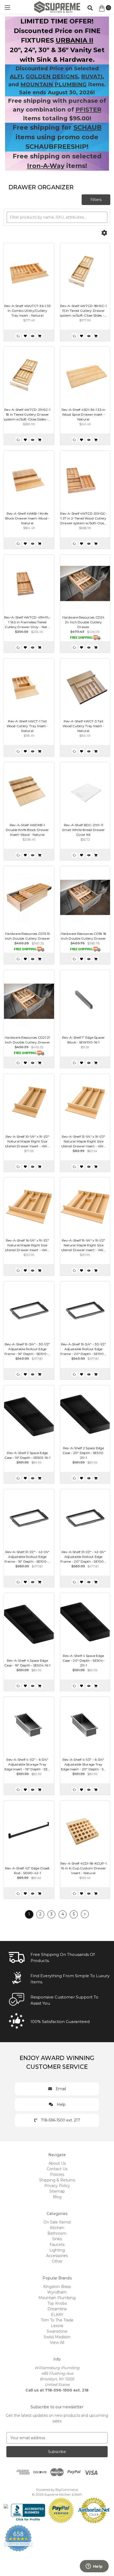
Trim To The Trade (57, 2320)
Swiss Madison (57, 2337)
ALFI (16, 76)
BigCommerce (67, 2490)
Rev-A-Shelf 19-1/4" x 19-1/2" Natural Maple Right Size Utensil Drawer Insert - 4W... (84, 1245)
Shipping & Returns (57, 2180)
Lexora (57, 2326)
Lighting (57, 2250)
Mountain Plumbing (57, 2298)
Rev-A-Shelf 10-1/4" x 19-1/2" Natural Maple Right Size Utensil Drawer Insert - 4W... (27, 1141)
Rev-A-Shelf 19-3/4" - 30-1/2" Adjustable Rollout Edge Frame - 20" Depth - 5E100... (83, 1349)
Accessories (57, 2256)
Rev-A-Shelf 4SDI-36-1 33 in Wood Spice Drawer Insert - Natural (84, 414)
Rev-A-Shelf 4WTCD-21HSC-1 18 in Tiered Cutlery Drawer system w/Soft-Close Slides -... (27, 414)
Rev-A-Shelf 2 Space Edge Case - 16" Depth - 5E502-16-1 (27, 1455)
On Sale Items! (57, 2222)
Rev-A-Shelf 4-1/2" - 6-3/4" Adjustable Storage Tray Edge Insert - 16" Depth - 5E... (27, 1764)
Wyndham (57, 2292)
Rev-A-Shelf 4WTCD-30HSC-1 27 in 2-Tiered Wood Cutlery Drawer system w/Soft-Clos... (83, 518)
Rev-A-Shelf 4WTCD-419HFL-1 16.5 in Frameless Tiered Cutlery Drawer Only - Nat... (27, 622)
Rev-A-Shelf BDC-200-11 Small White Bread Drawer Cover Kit (83, 830)
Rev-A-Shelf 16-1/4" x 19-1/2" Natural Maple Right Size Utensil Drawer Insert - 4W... (27, 1245)
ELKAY (57, 2315)
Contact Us (57, 2169)
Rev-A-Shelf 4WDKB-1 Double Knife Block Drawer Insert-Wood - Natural (27, 830)
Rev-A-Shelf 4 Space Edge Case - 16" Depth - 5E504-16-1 (27, 1663)
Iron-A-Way (46, 166)
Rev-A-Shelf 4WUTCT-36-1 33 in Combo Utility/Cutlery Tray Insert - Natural (28, 311)
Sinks (57, 2239)
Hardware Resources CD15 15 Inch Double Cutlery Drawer (28, 936)
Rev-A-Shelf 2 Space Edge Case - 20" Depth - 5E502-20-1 (83, 1453)
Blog (57, 2197)
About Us (57, 2163)
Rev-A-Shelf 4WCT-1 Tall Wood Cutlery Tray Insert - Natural (28, 726)
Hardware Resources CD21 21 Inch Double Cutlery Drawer (27, 1040)
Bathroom (57, 2233)
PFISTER (88, 110)
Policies (57, 2174)
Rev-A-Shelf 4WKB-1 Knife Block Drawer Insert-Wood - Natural (27, 518)
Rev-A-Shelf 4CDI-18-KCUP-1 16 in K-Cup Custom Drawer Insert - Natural (84, 1868)
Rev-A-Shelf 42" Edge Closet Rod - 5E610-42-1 (27, 1871)
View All (57, 2342)
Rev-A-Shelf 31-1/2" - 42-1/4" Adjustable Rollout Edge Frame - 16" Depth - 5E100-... (27, 1557)
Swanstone (57, 2331)
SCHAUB (87, 127)
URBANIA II (74, 40)
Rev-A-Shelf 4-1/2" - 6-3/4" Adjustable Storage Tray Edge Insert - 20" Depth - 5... (84, 1764)
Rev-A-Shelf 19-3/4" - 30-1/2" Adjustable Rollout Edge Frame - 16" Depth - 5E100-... (27, 1349)
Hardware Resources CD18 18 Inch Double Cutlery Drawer (84, 936)
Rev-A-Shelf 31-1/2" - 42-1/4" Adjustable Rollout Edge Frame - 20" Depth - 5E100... (83, 1557)
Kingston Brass (57, 2287)
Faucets (57, 2245)
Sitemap (57, 2191)
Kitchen (57, 2228)
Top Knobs (57, 2303)
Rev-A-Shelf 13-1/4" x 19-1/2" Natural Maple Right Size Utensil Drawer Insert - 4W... (84, 1141)
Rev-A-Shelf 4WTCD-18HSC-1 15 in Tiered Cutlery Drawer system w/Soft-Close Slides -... (84, 311)
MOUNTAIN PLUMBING (54, 84)
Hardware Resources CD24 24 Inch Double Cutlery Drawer (84, 622)
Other (57, 2261)
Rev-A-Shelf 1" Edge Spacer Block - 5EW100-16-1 (84, 1040)
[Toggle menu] (7, 7)
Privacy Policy (57, 2186)
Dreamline (57, 2309)
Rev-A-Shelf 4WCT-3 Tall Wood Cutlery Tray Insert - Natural (84, 726)
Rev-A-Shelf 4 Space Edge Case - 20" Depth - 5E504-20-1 (84, 1660)
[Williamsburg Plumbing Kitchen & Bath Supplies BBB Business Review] (28, 2510)
